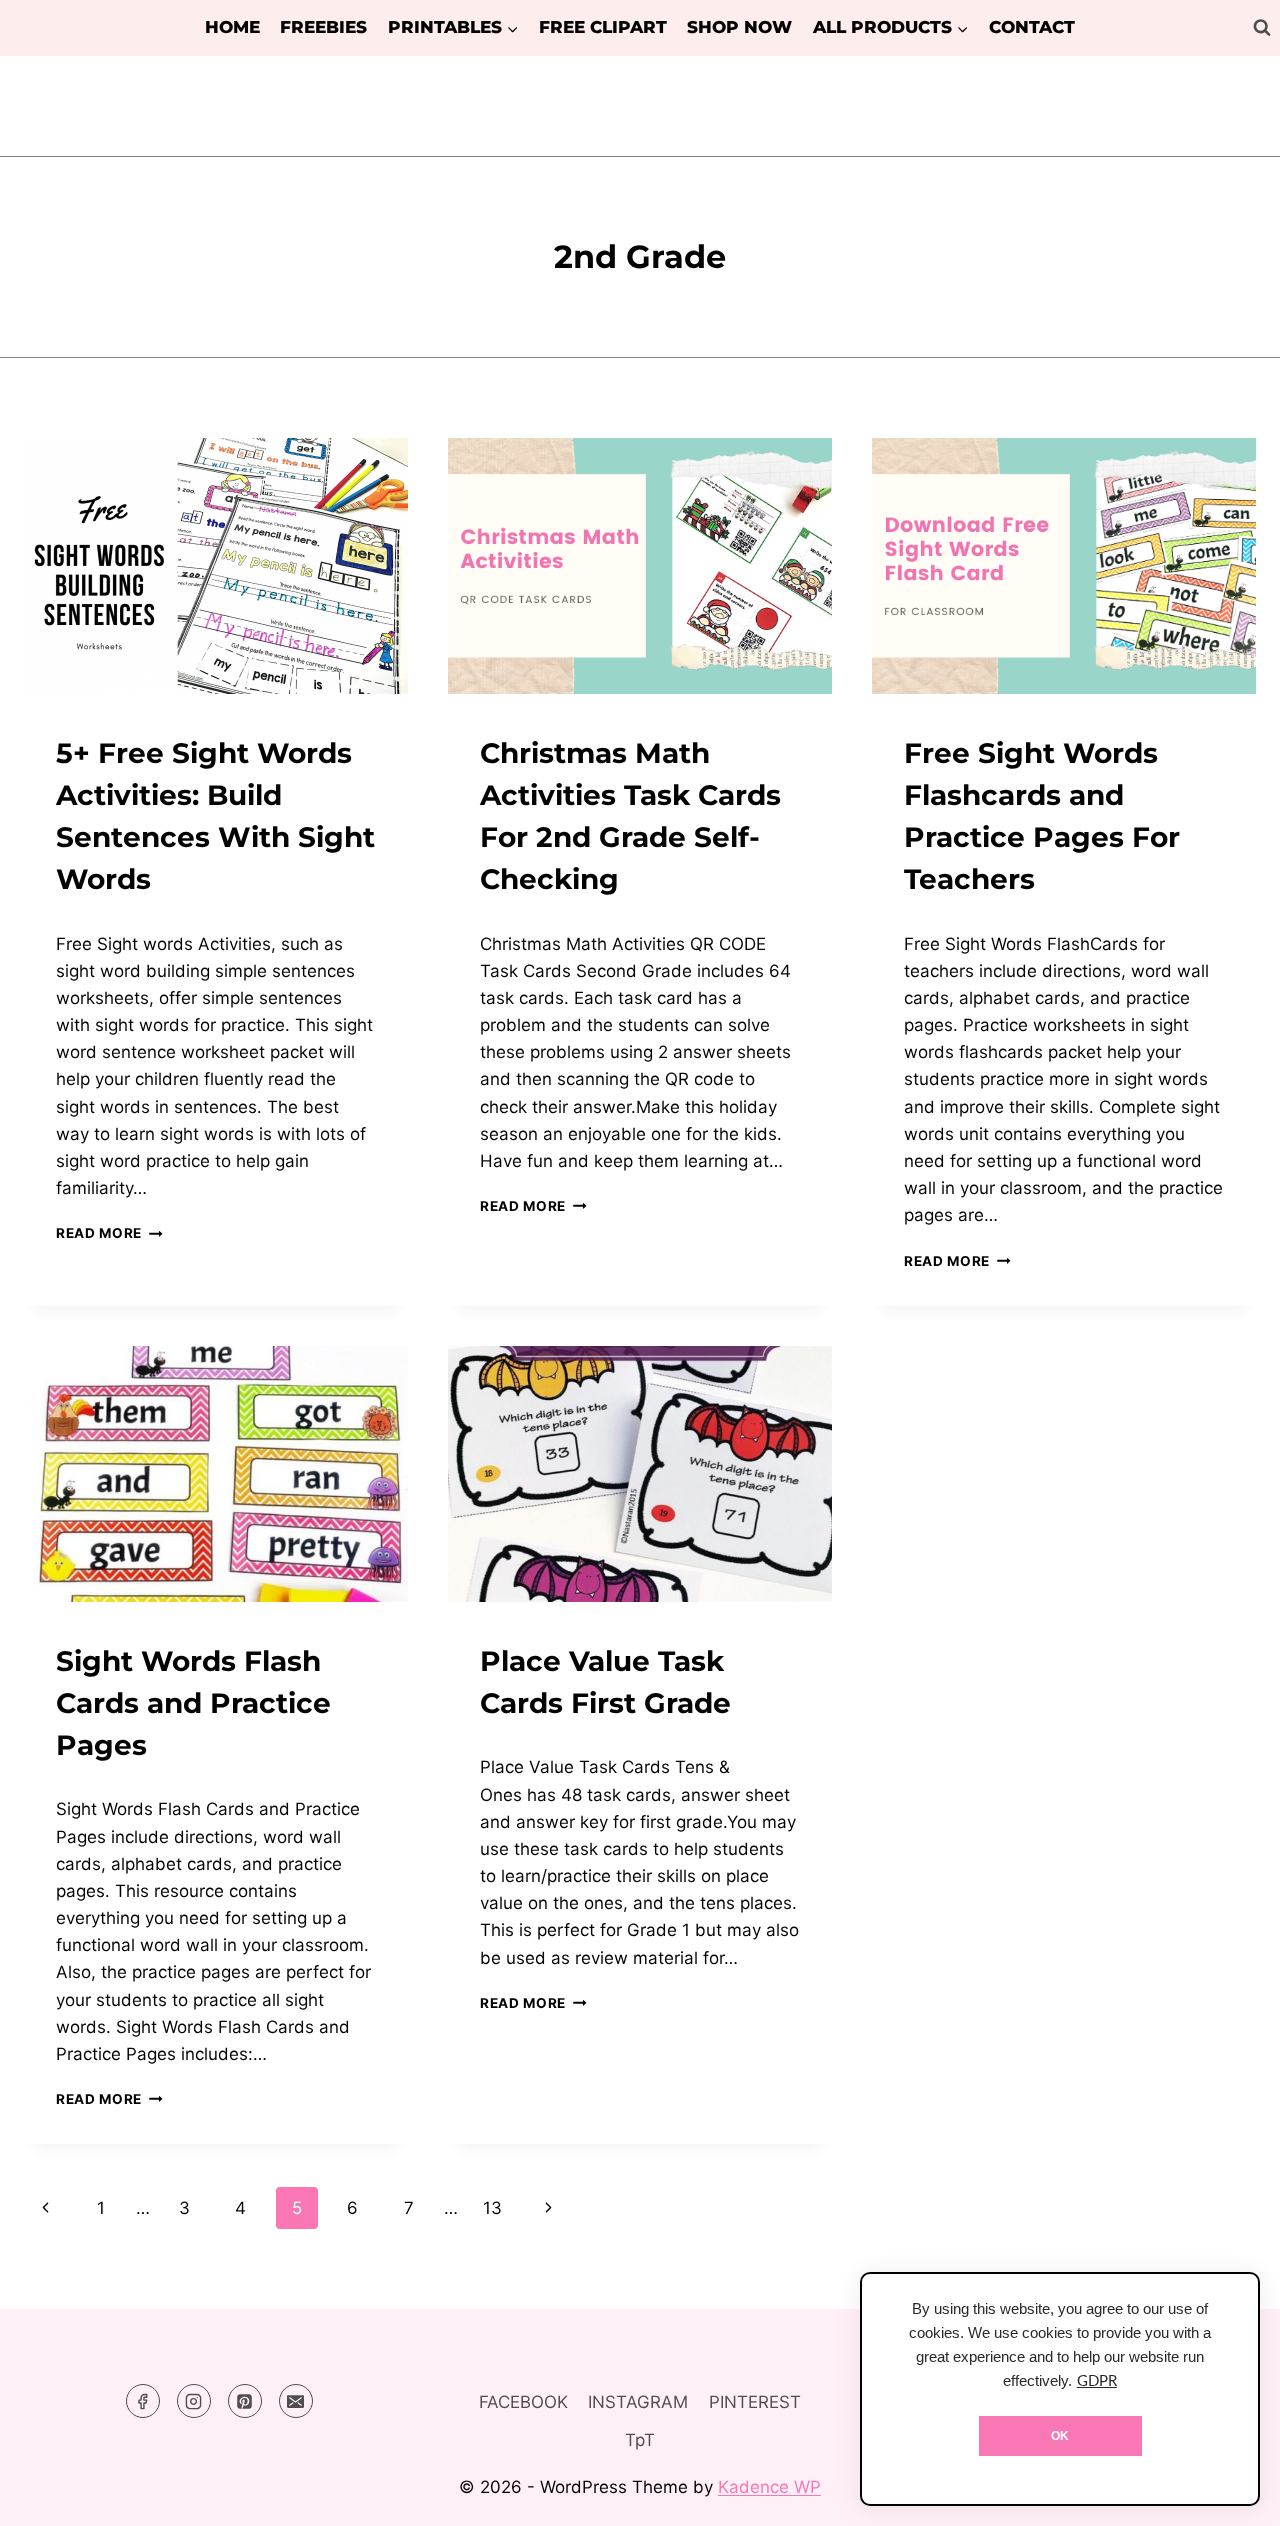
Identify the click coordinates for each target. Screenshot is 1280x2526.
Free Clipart (603, 27)
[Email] (296, 2401)
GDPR (1097, 2381)
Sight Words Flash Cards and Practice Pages (193, 1703)
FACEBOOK (523, 2402)
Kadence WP (769, 2487)
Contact (1032, 27)
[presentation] (216, 566)
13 (492, 2208)
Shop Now (739, 27)
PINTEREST (755, 2402)
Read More (109, 1233)
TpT (640, 2440)
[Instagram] (194, 2401)
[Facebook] (143, 2401)
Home (232, 27)
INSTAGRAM (638, 2402)
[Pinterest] (245, 2401)
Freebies (323, 27)
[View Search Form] (1262, 28)
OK (1060, 2436)
